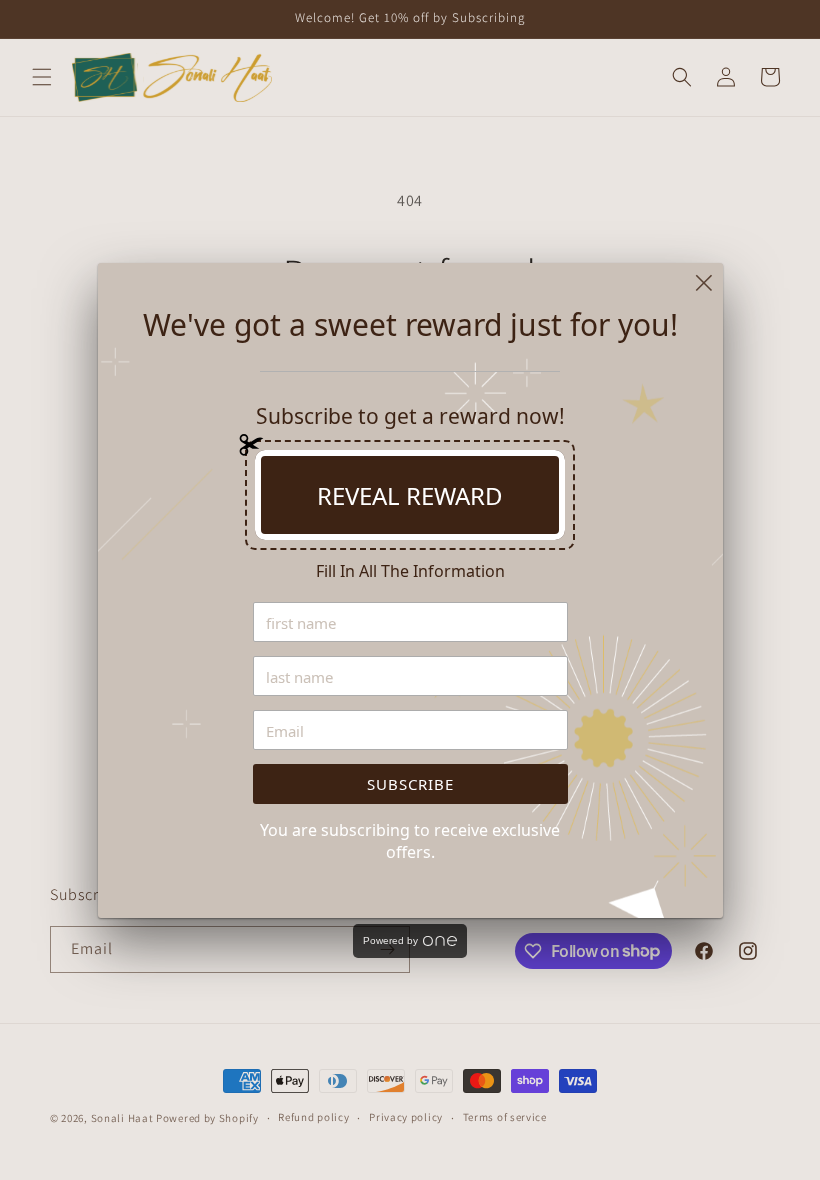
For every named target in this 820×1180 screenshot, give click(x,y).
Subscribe (410, 784)
